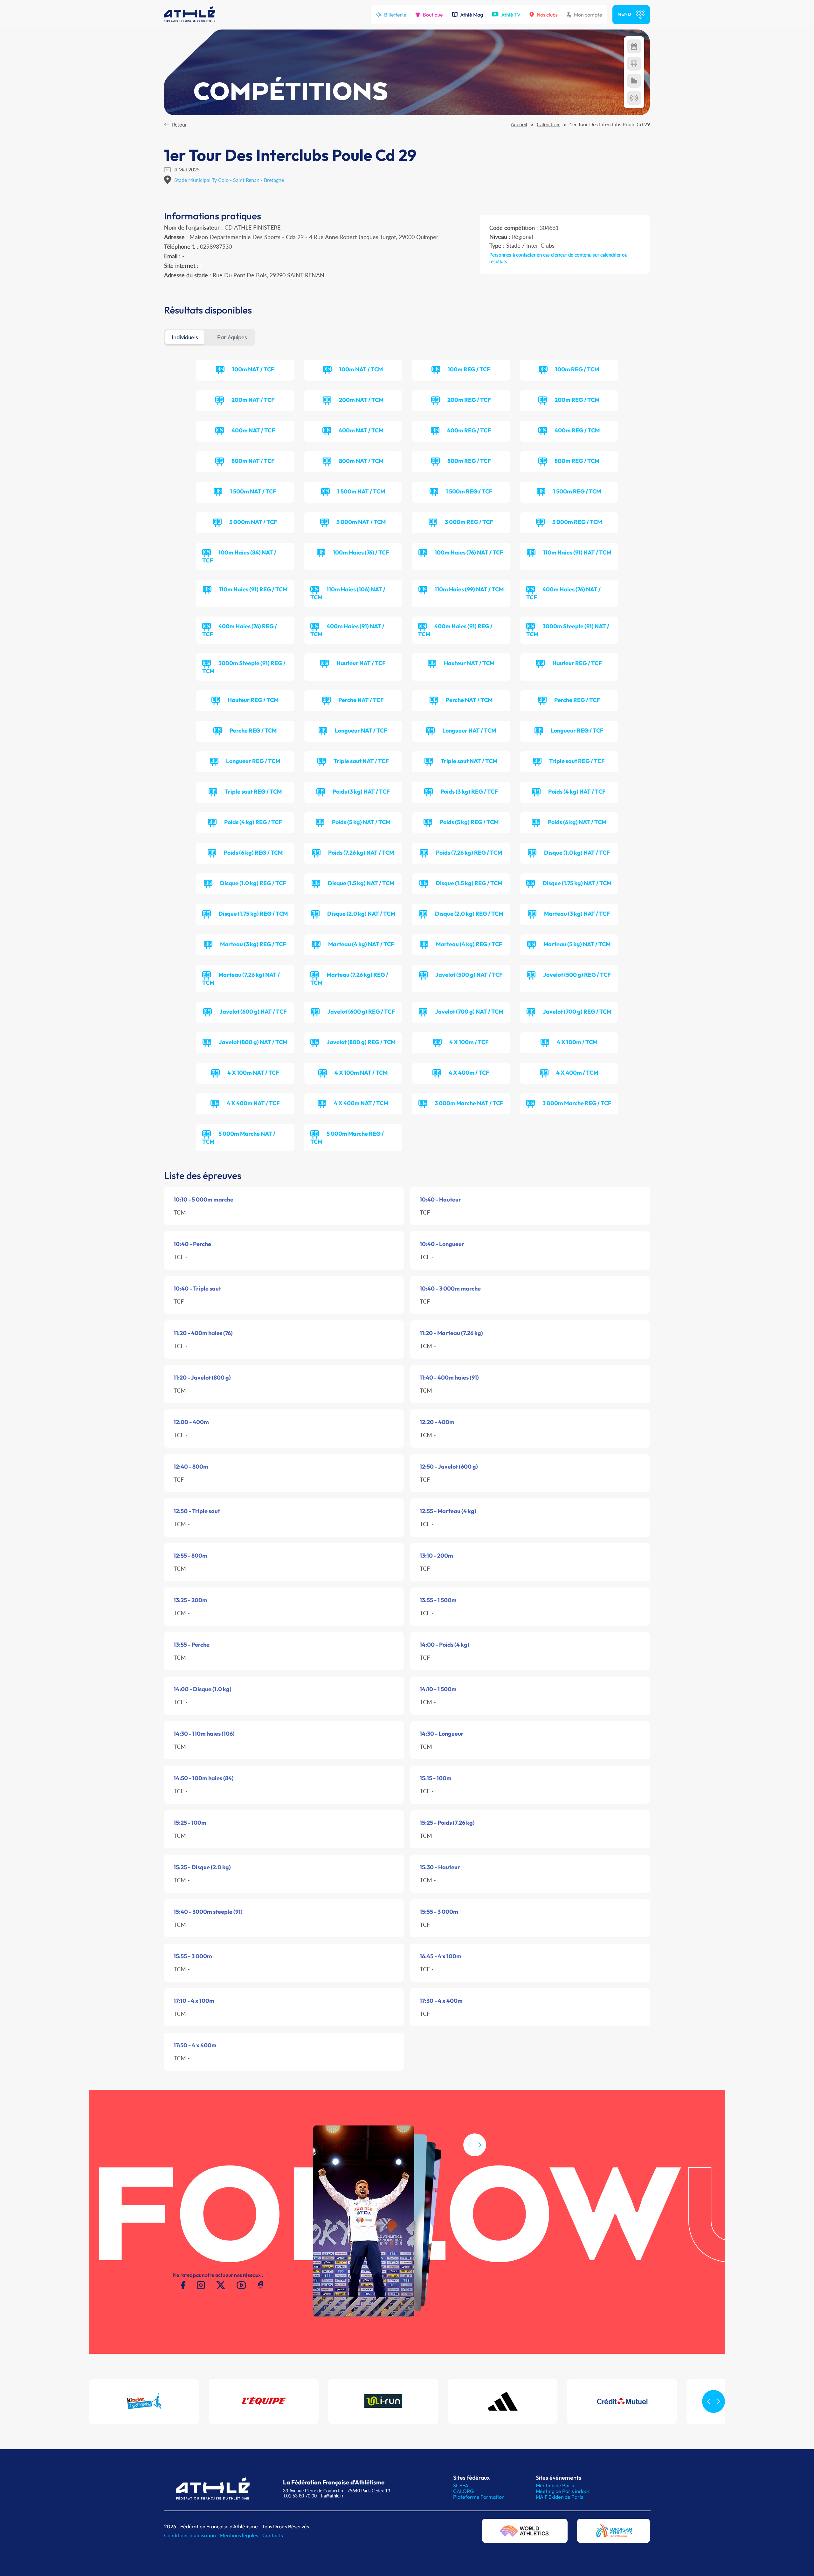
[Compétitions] (634, 46)
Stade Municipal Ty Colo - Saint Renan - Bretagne (229, 180)
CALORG (463, 2491)
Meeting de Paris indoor (563, 2491)
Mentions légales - (241, 2535)
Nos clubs (547, 15)
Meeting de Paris (555, 2485)
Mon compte (588, 15)
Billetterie (395, 15)
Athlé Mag (472, 15)
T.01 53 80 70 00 (300, 2496)
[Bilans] (634, 81)
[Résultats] (634, 64)
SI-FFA (461, 2485)
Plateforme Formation (479, 2497)
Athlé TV (511, 15)
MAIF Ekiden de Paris (559, 2497)
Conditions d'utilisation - (192, 2535)
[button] (480, 2145)
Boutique (433, 15)
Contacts (273, 2535)
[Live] (634, 98)
